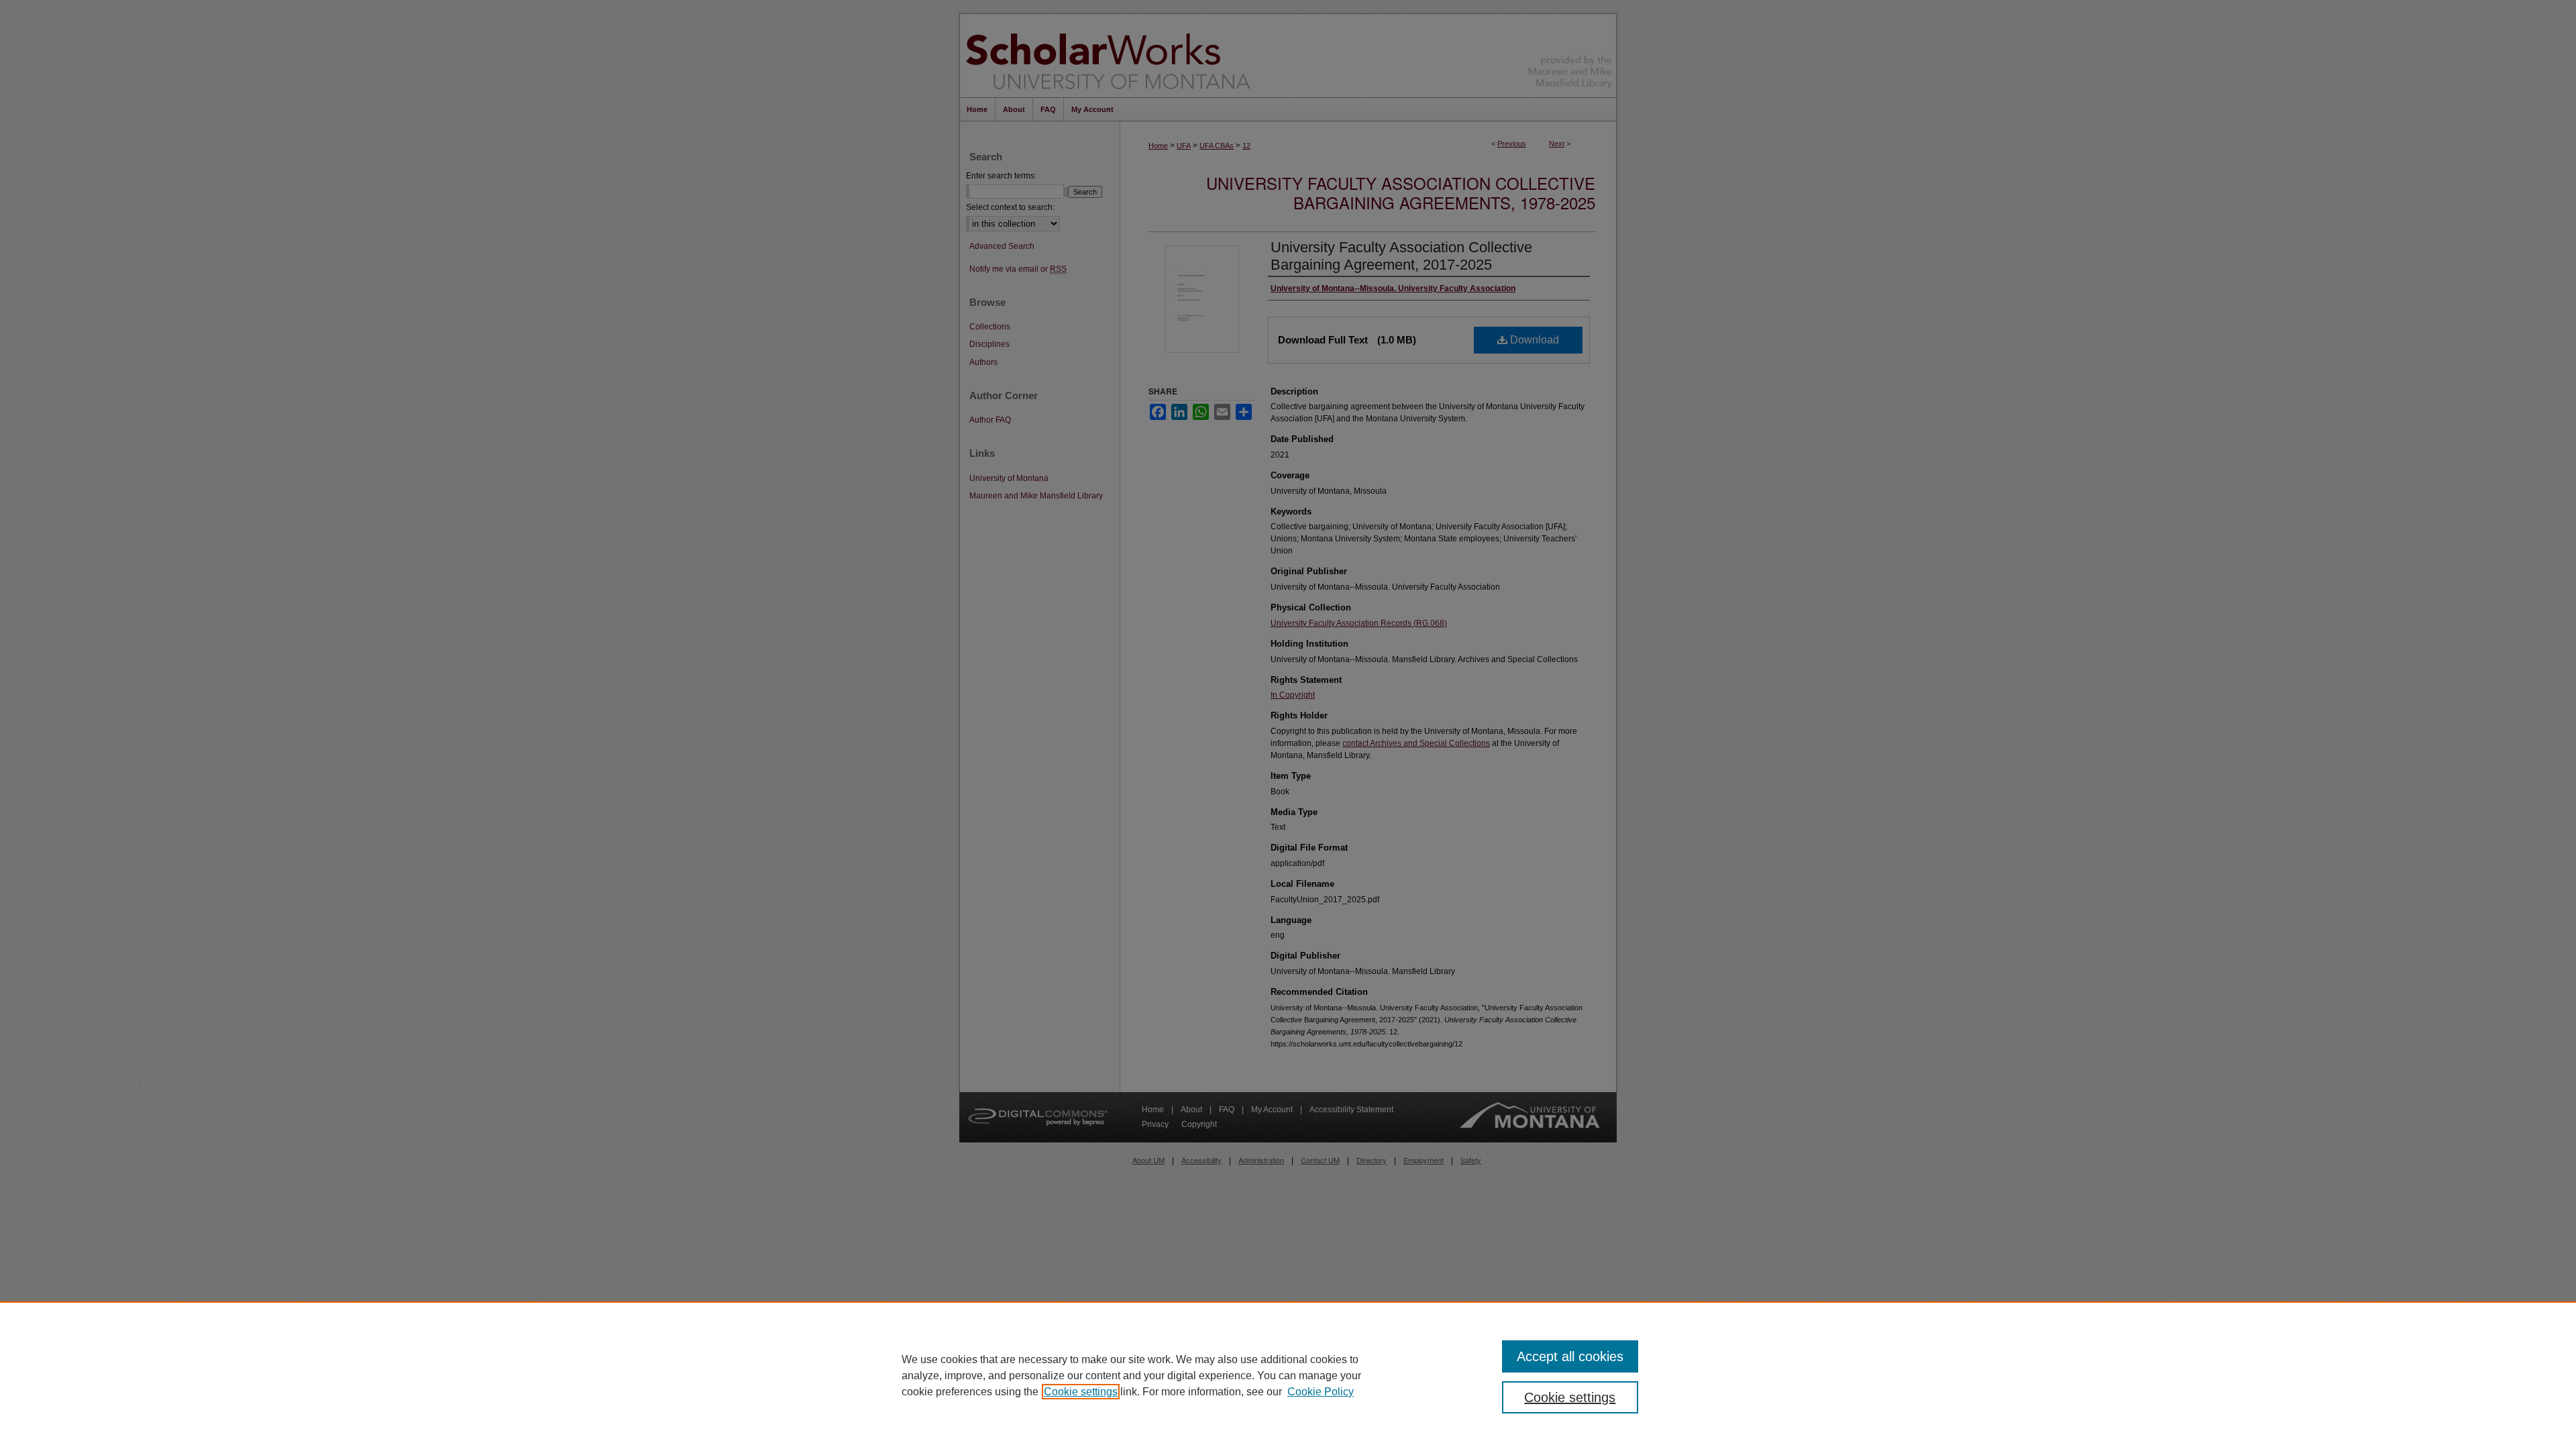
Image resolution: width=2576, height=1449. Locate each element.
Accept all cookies (1570, 1356)
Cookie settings (1081, 1392)
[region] (1288, 1375)
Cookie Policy (1321, 1392)
